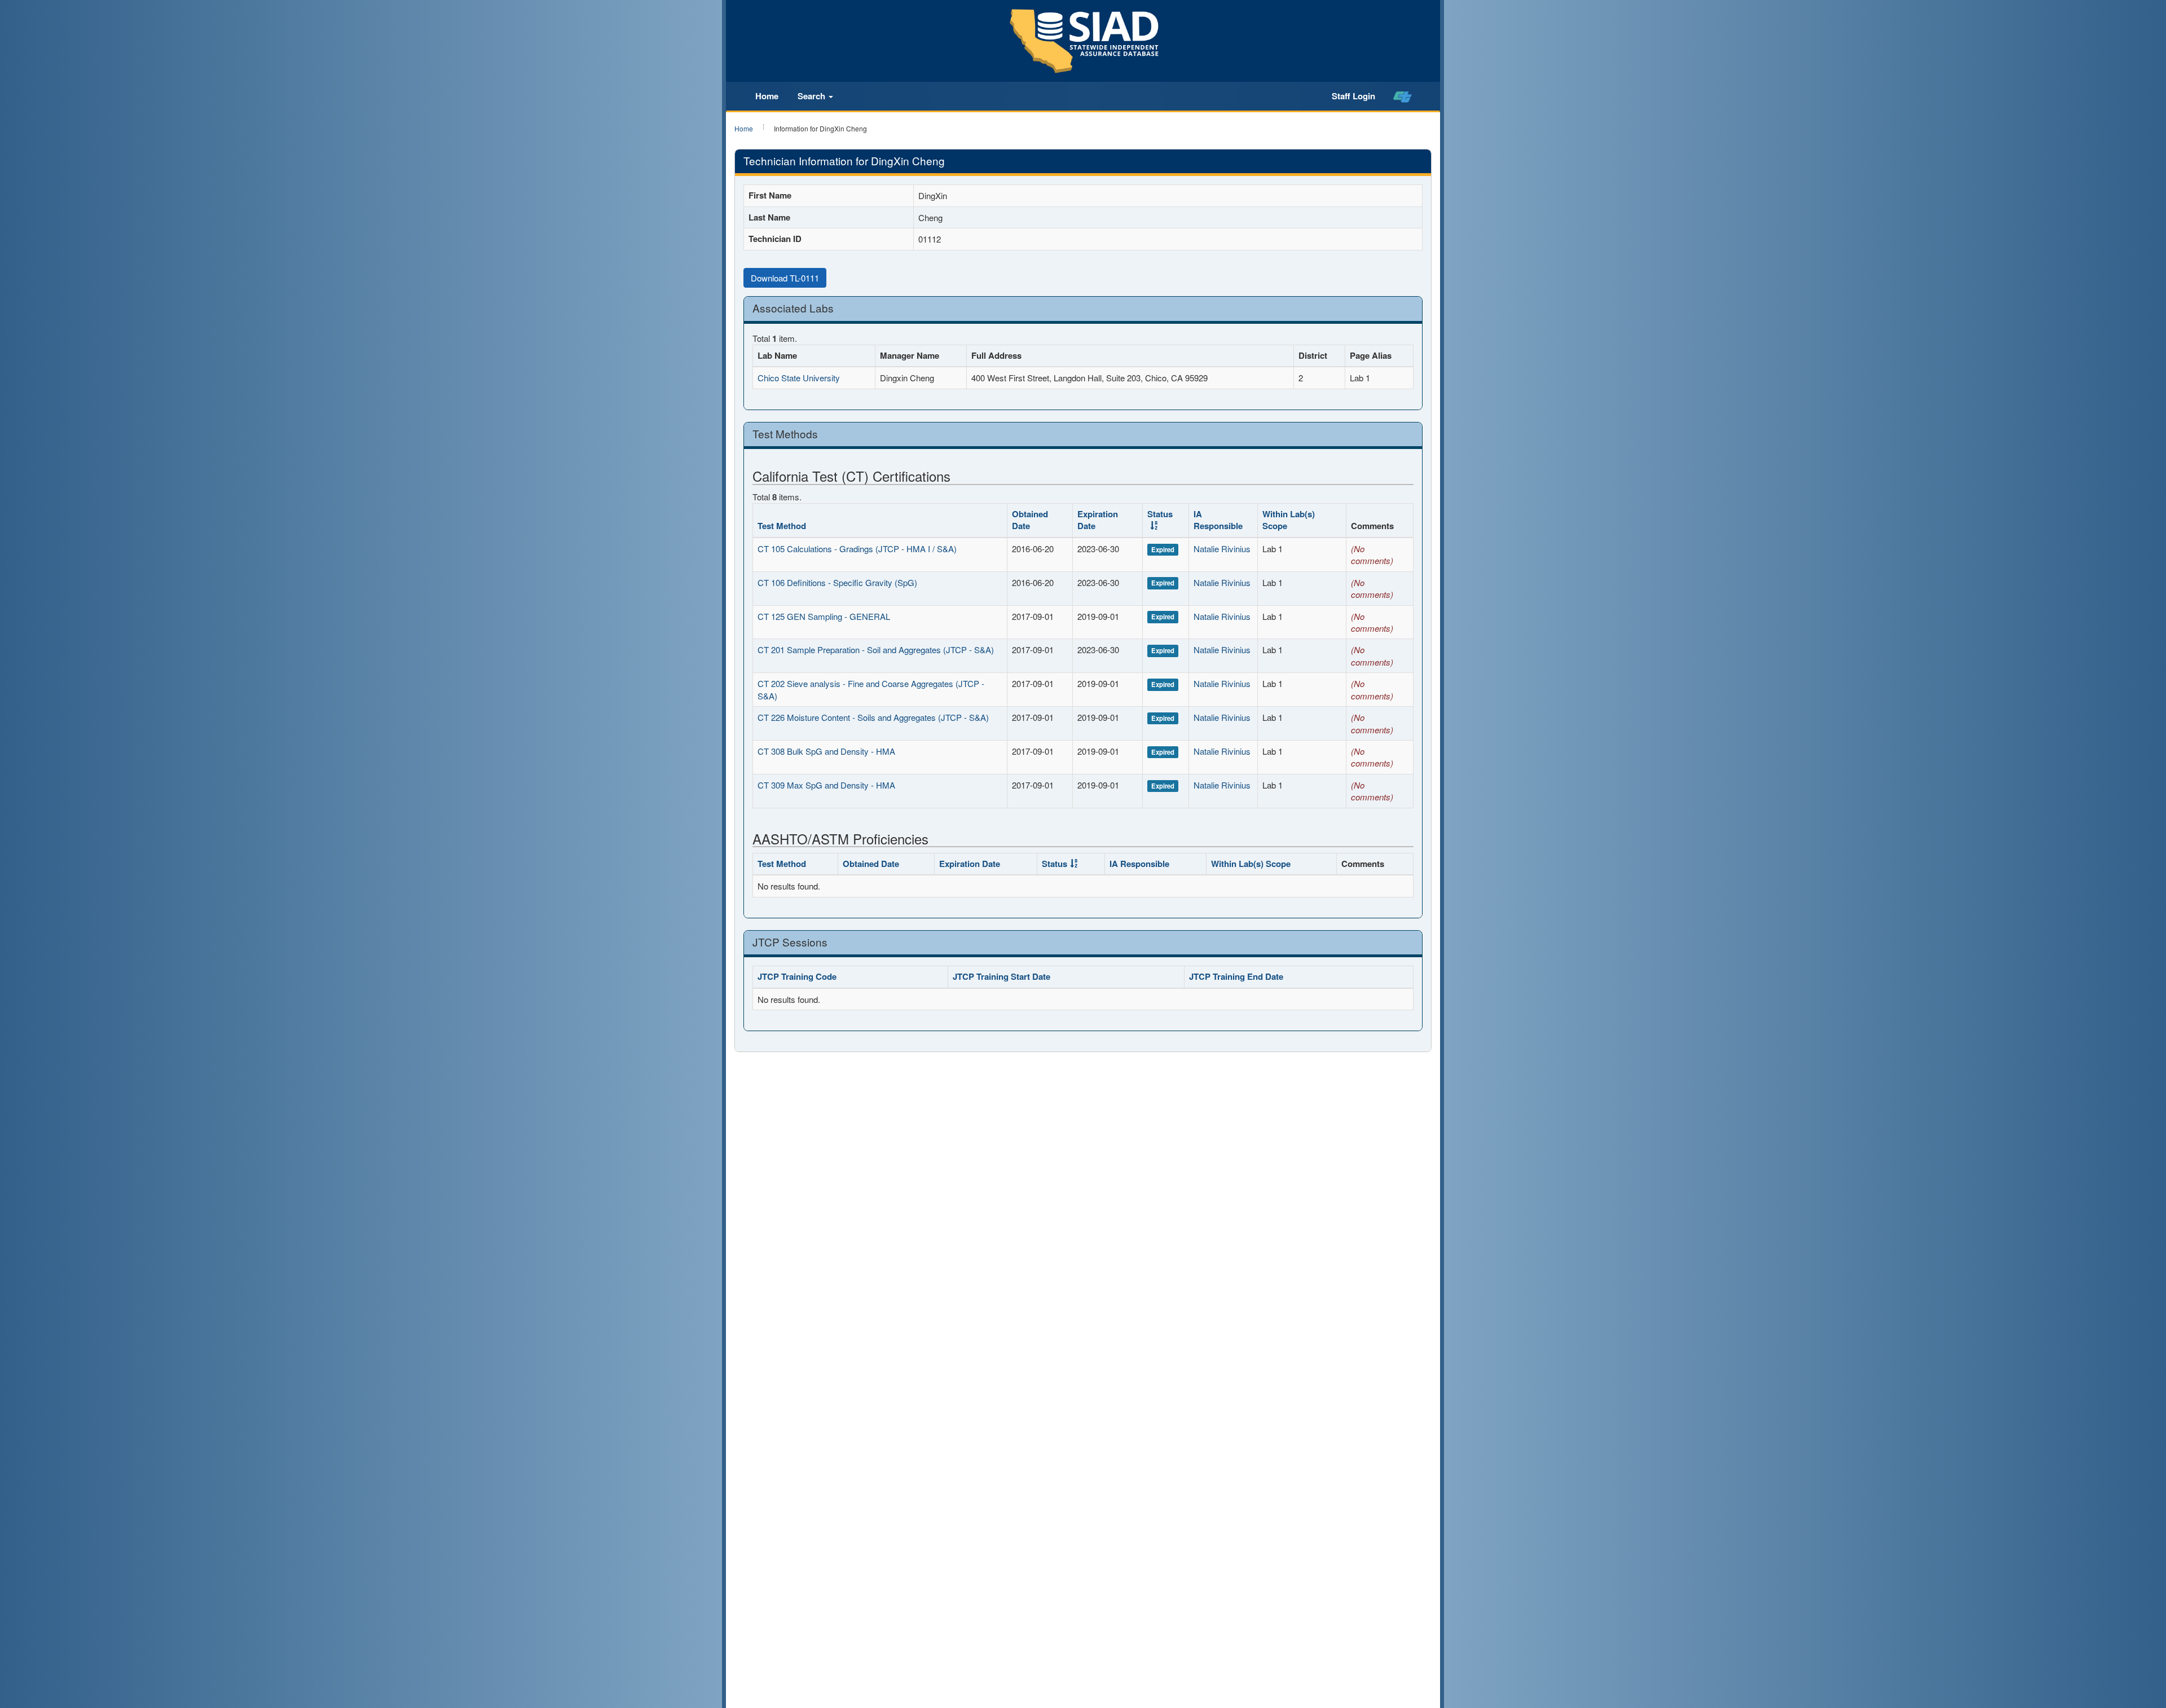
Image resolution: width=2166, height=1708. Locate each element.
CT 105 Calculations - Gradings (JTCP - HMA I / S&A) (857, 549)
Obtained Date (1030, 520)
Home (767, 96)
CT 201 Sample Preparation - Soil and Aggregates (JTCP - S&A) (876, 650)
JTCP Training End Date (1236, 976)
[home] (1403, 96)
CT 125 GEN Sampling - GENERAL (824, 616)
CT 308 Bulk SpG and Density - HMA (826, 751)
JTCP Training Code (797, 976)
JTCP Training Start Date (1001, 976)
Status (1160, 514)
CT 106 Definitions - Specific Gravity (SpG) (837, 582)
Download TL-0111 (785, 278)
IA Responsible (1218, 520)
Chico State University (799, 378)
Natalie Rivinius (1222, 549)
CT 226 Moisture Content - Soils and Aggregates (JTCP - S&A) (873, 717)
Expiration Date (1098, 520)
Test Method (782, 526)
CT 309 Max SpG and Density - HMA (826, 785)
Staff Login (1353, 96)
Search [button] (813, 96)
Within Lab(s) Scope (1289, 520)
